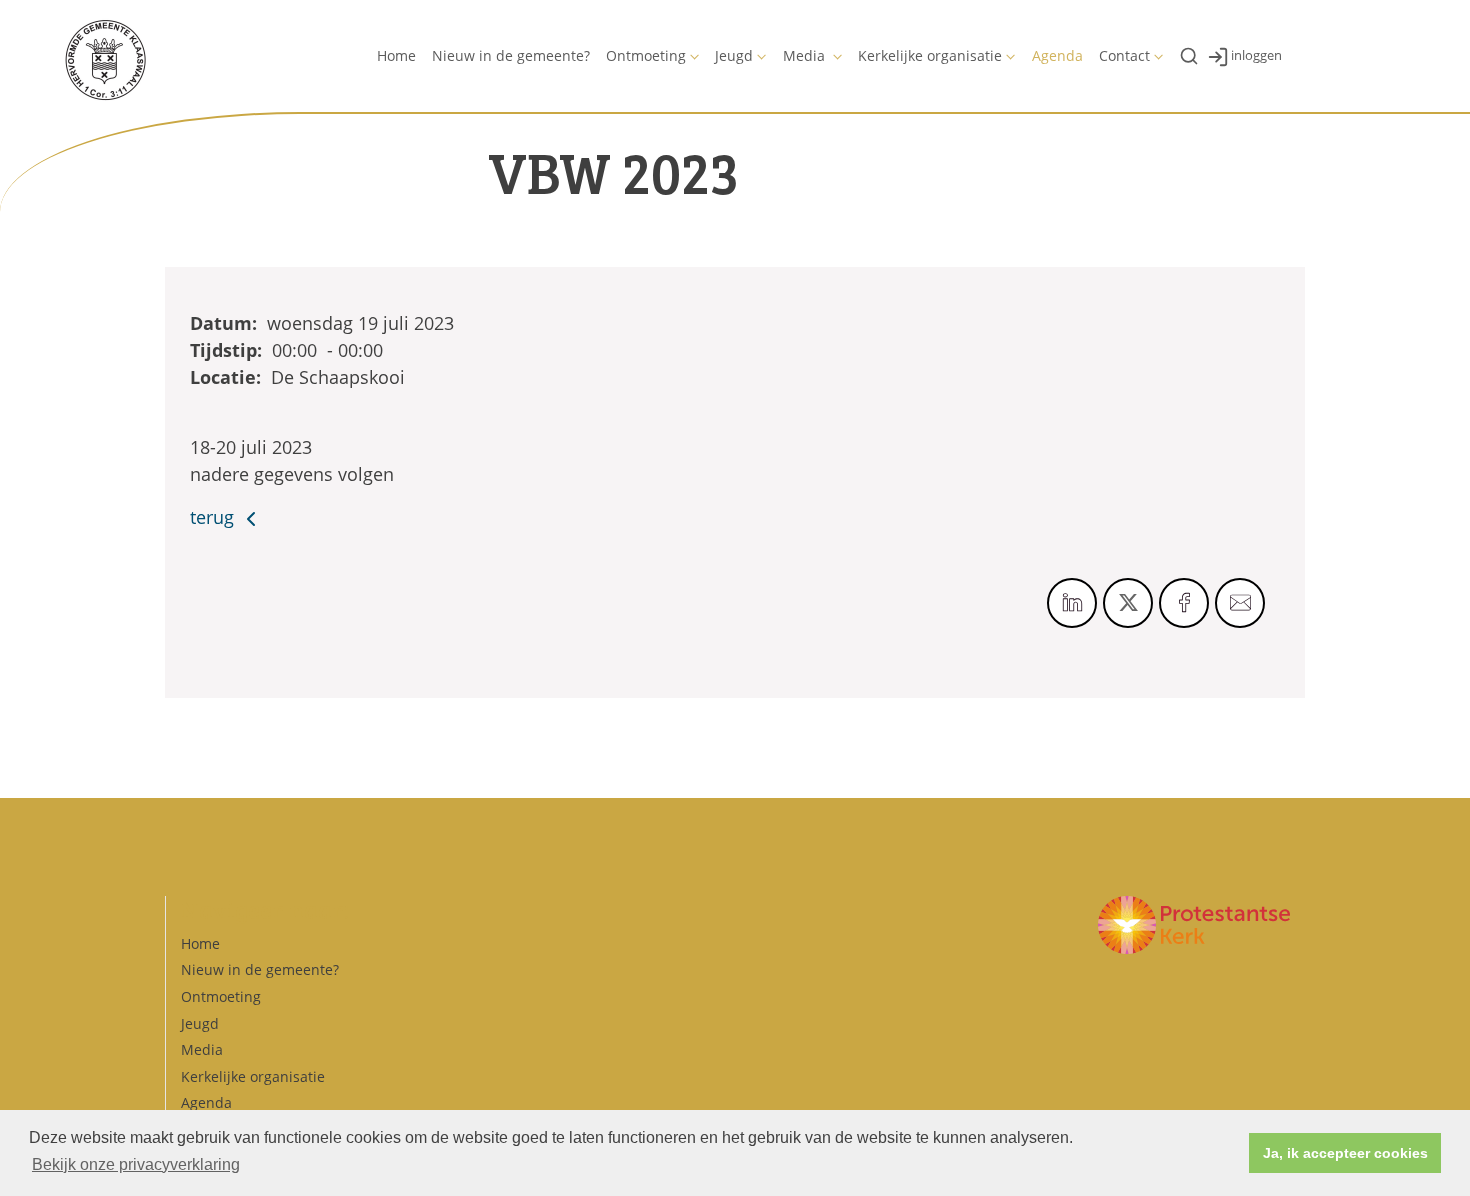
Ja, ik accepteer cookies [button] (1345, 1153)
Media (806, 55)
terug (214, 517)
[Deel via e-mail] (1240, 603)
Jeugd (734, 55)
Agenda (1057, 55)
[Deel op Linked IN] (1072, 603)
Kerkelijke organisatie (930, 55)
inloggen (1256, 55)
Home (396, 55)
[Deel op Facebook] (1184, 603)
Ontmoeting (646, 55)
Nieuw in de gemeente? (511, 55)
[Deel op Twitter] (1128, 603)
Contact (1124, 55)
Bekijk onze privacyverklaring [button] (136, 1164)
